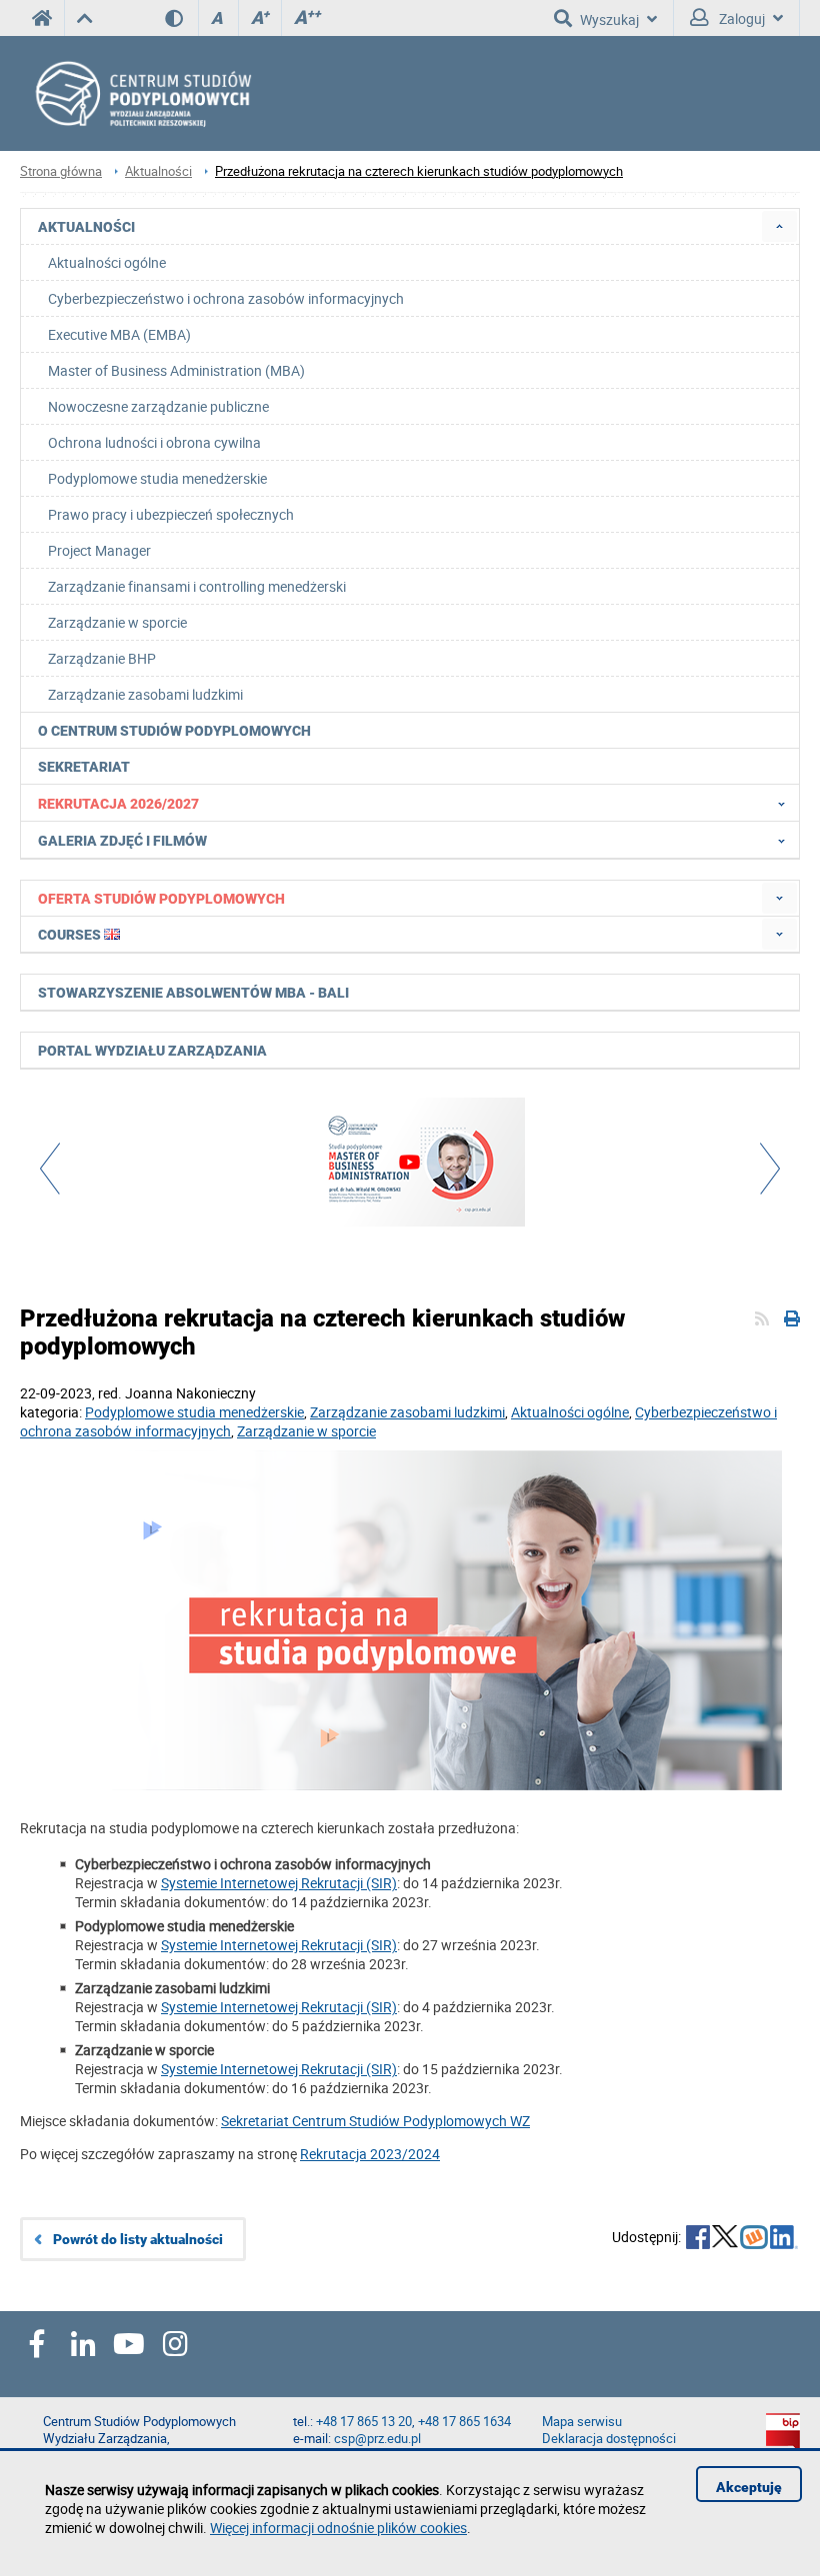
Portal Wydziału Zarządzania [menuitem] (152, 1051)
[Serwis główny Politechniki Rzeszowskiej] (42, 18)
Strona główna (61, 171)
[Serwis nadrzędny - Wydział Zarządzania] (84, 18)
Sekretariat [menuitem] (84, 767)
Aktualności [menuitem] (86, 227)
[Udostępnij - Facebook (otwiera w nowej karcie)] (698, 2239)
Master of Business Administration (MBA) (176, 370)
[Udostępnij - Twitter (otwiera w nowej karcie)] (725, 2239)
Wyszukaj (609, 19)
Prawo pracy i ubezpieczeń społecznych (171, 514)
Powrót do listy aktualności (138, 2239)
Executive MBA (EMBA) (119, 334)
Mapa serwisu (582, 2422)
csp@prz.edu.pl (377, 2439)
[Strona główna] (200, 93)
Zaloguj (740, 18)
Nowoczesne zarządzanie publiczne (158, 406)
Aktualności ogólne (107, 262)
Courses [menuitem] (71, 935)
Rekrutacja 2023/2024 (370, 2154)
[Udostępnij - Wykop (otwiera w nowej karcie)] (754, 2239)
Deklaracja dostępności (609, 2439)
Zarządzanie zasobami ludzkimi (145, 694)
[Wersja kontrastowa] (181, 18)
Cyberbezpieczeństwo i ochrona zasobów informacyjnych (226, 298)
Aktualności (158, 171)
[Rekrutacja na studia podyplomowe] (410, 1622)
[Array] (410, 1165)
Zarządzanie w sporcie (117, 622)
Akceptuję (749, 2487)
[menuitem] (779, 226)
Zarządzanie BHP (102, 658)
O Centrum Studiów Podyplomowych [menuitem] (174, 731)
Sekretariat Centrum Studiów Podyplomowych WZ (375, 2121)
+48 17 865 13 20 (364, 2422)
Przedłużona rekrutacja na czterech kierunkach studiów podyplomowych (419, 171)
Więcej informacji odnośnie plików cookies (338, 2528)
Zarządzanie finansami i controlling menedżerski (197, 586)
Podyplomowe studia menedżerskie (157, 478)
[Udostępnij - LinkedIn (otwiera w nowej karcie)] (784, 2239)
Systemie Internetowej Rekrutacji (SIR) (279, 1883)
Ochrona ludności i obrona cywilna (154, 442)
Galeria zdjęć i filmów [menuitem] (122, 841)
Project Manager (99, 550)
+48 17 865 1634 (464, 2422)
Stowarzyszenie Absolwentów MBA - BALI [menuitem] (193, 993)
